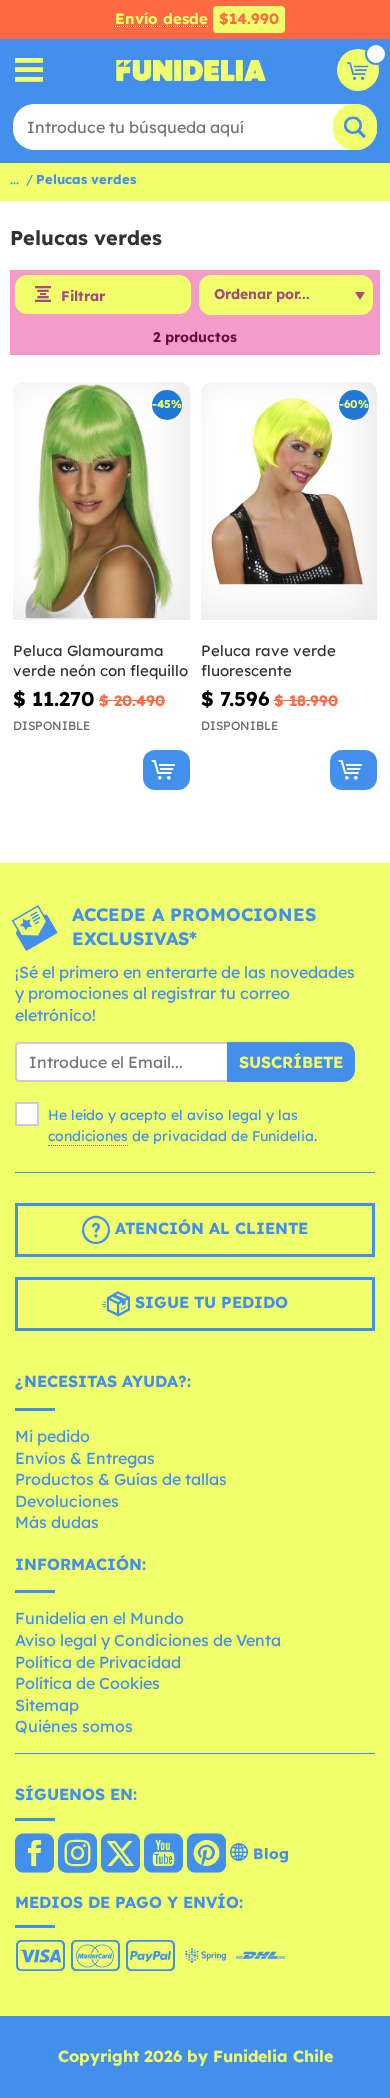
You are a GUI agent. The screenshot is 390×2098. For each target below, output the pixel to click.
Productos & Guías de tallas (121, 1479)
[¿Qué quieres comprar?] (29, 70)
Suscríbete (291, 1062)
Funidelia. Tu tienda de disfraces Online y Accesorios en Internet (191, 70)
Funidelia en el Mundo (99, 1618)
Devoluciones (67, 1501)
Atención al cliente (209, 1229)
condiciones (88, 1136)
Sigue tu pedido (209, 1303)
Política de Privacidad (98, 1662)
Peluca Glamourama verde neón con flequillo (100, 660)
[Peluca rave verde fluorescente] (289, 501)
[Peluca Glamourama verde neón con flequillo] (101, 501)
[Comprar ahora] (166, 770)
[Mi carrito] (358, 70)
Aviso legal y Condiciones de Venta (148, 1640)
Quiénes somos (74, 1726)
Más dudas (57, 1522)
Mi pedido (52, 1436)
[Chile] (34, 1855)
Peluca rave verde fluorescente (268, 660)
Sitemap (47, 1705)
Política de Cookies (87, 1683)
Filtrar (83, 296)
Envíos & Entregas (85, 1458)
